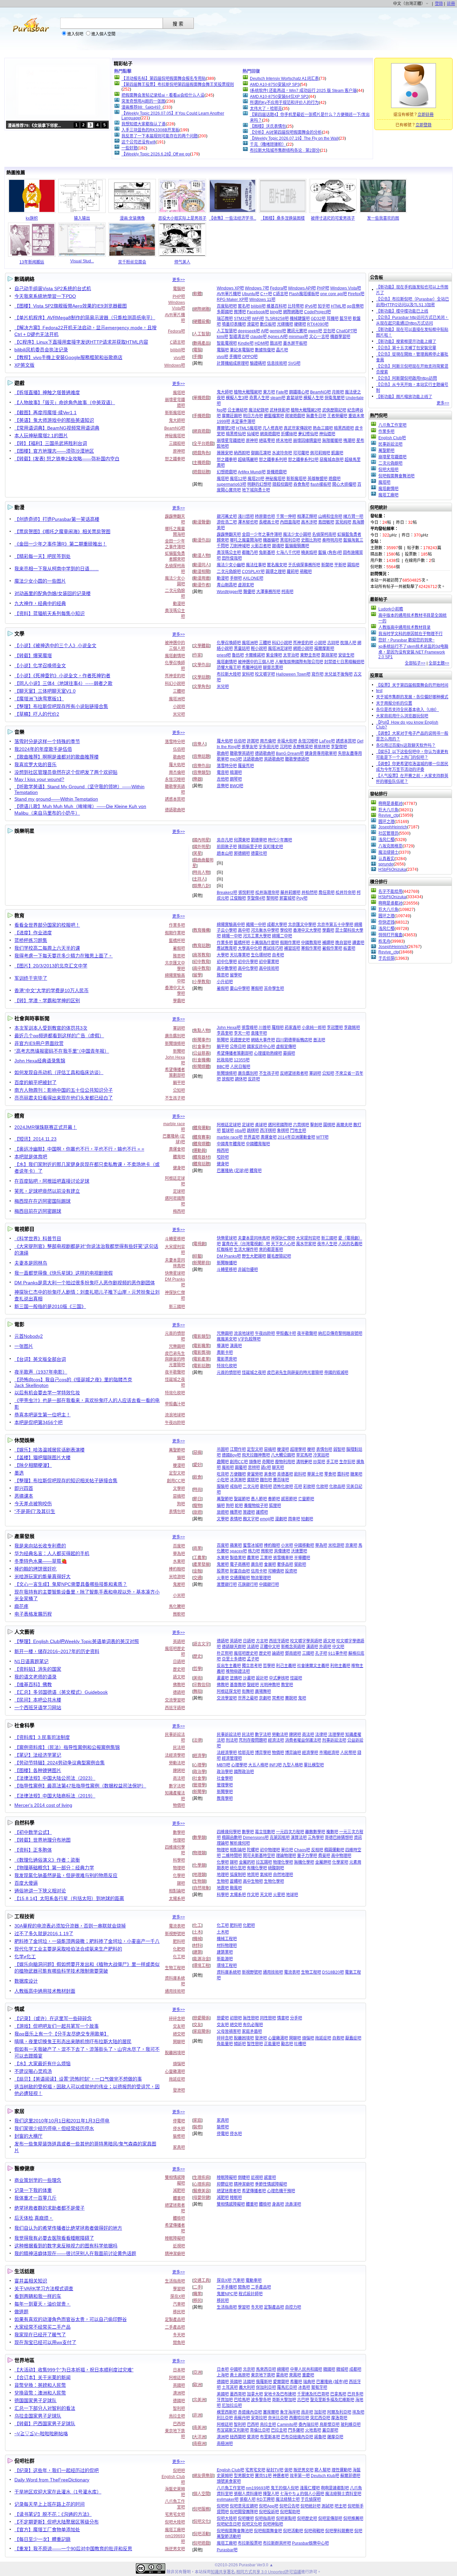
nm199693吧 (258, 2488)
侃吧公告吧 (289, 2506)
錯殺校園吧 (282, 484)
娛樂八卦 (201, 886)
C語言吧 (177, 342)
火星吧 (279, 1895)
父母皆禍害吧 (229, 2031)
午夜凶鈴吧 (175, 1423)
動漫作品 (201, 540)
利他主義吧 (340, 1666)
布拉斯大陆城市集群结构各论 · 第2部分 (285, 150)
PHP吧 (179, 297)
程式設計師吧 (251, 2294)
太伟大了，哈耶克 (266, 109)
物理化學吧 (283, 1862)
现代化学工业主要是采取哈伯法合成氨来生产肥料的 (68, 1949)
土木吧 (223, 1932)
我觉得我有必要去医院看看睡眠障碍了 (54, 2238)
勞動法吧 (177, 1763)
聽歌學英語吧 (242, 753)
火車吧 (223, 1578)
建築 (197, 1952)
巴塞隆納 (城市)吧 (332, 2382)
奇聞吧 (268, 1462)
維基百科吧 (277, 306)
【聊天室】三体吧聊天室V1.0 (45, 691)
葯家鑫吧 (293, 1028)
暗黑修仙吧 (236, 434)
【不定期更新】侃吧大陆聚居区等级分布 (57, 2522)
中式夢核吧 (279, 1678)
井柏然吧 (309, 893)
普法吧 (319, 1040)
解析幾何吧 (240, 1843)
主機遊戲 (201, 463)
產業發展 (201, 1564)
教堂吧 (287, 1685)
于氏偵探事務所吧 (304, 565)
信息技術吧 (277, 363)
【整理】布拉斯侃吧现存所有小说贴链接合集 (61, 706)
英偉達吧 (282, 1551)
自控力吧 (293, 2307)
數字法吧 (177, 1786)
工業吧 (266, 1558)
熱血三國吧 (323, 428)
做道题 (21, 2312)
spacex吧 (238, 1551)
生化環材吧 (261, 955)
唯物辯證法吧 (238, 1671)
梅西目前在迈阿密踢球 (38, 1211)
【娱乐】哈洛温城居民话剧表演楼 (50, 1450)
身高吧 (278, 2204)
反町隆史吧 (273, 847)
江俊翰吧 (238, 898)
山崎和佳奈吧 (330, 516)
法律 (197, 1740)
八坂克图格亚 (390, 846)
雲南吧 (282, 2375)
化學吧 (179, 1876)
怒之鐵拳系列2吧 (303, 460)
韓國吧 (329, 2369)
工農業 (199, 1558)
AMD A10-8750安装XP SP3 (275, 85)
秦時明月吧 (332, 540)
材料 (197, 1946)
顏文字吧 (251, 1519)
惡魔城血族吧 (332, 460)
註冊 (451, 4)
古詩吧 (333, 643)
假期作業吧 (175, 933)
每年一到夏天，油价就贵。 (42, 2304)
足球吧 (179, 1191)
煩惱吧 (179, 2064)
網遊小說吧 (303, 649)
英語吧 (179, 1642)
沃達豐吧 (299, 1551)
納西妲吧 (242, 453)
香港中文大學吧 (307, 930)
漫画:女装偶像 (132, 218)
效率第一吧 (300, 2476)
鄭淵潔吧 (329, 655)
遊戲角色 (201, 453)
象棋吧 (283, 1131)
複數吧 (332, 1832)
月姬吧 (338, 392)
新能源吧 (225, 1959)
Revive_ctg (389, 815)
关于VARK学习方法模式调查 (44, 2289)
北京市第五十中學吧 (335, 925)
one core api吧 (334, 294)
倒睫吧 (244, 2178)
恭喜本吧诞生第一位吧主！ (42, 1415)
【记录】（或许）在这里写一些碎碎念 (53, 2018)
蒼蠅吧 (236, 1881)
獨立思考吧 (252, 1666)
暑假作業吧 (332, 948)
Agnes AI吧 (278, 337)
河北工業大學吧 (257, 936)
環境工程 (201, 1966)
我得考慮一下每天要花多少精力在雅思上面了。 (64, 956)
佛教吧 (179, 1685)
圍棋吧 (329, 1125)
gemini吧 (278, 331)
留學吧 (236, 975)
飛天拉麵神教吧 (256, 1455)
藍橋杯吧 (177, 941)
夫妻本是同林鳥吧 (254, 1238)
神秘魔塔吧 (175, 436)
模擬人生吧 (313, 398)
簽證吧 (249, 1512)
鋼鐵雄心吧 (299, 392)
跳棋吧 (253, 1131)
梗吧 (311, 1449)
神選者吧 (281, 2476)
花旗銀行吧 (248, 1585)
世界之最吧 (248, 1698)
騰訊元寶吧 (297, 331)
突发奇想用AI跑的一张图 (143, 101)
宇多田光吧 (269, 747)
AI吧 (265, 331)
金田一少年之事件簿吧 (262, 535)
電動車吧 (254, 2280)
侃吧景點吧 (286, 2519)
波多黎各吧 (261, 2400)
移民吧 (179, 2312)
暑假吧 (179, 948)
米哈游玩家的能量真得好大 (42, 1576)
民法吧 (179, 1748)
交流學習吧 (175, 1700)
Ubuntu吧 (251, 294)
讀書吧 (358, 943)
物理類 (199, 1853)
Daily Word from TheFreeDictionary (52, 2480)
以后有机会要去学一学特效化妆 (47, 1393)
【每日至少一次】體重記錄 (42, 2539)
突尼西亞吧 (320, 2418)
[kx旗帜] (32, 212)
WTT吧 (322, 1137)
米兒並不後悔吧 (339, 674)
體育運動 (201, 1128)
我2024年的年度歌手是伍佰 (43, 749)
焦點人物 (201, 1031)
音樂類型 (201, 773)
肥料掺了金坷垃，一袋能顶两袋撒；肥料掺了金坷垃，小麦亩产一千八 (87, 1941)
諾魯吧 (320, 2437)
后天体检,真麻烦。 (34, 2218)
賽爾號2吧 (226, 428)
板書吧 (349, 948)
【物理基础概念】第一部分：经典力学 (54, 1868)
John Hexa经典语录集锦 (40, 1061)
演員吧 (236, 1346)
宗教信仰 (201, 1685)
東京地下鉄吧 (263, 2375)
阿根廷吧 (177, 2378)
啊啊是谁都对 (390, 804)
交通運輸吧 (240, 1578)
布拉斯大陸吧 (229, 674)
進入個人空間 (103, 34)
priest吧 (224, 655)
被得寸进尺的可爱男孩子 (333, 218)
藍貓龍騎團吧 (297, 546)
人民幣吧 (348, 1753)
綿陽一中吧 (232, 936)
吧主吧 (341, 2506)
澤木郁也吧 (248, 522)
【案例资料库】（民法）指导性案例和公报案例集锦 (67, 1747)
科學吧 (179, 1860)
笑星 (197, 853)
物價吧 (179, 1805)
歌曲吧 (179, 757)
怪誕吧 (296, 1678)
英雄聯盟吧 (317, 479)
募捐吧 (289, 1053)
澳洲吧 (179, 2393)
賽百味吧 (281, 1480)
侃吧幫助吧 (290, 2512)
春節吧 (274, 1499)
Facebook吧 (258, 312)
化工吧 (179, 1957)
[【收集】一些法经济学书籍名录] (233, 212)
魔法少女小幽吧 (231, 565)
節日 (197, 1499)
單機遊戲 (201, 398)
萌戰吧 (306, 572)
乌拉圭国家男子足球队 (38, 2416)
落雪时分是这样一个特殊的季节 (47, 741)
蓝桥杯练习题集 (31, 940)
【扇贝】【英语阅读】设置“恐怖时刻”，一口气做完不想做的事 (78, 2079)
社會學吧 (225, 1778)
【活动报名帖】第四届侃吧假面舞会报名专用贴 (164, 79)
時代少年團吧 (280, 840)
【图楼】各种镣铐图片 (38, 1770)
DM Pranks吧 (229, 1256)
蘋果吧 (236, 1545)
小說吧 (179, 707)
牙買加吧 (225, 2400)
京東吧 (351, 1545)
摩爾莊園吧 (232, 416)
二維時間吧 (232, 1856)
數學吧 (179, 1833)
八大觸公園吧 (283, 1455)
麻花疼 (21, 1606)
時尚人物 (201, 872)
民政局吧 (225, 1060)
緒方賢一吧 (353, 516)
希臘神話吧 (252, 668)
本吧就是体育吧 (31, 1157)
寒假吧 (257, 988)
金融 (197, 1571)
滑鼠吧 (253, 324)
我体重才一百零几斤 (35, 2198)
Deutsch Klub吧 (325, 2476)
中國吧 (236, 2369)
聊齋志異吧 (273, 668)
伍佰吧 (179, 749)
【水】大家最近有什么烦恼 (42, 2064)
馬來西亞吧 (266, 2369)
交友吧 (179, 2026)
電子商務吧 (240, 1564)
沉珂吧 (286, 747)
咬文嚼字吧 (265, 674)
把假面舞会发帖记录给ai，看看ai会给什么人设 (163, 95)
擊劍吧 (316, 1125)
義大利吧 (247, 2387)
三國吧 (308, 1653)
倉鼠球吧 (294, 398)
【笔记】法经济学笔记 (38, 1755)
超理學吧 (298, 1449)
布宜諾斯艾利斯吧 (233, 2430)
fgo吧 (222, 410)
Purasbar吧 (227, 2550)
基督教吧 (238, 1685)
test (379, 691)
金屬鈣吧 (247, 1862)
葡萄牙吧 (319, 2387)
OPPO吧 (250, 357)
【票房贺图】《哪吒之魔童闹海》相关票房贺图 (62, 532)
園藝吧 (241, 1468)
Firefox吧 (356, 294)
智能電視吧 (227, 343)
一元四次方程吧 (290, 1832)
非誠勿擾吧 (248, 1270)
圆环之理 (386, 822)
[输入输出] (82, 212)
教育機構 (201, 930)
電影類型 (201, 1336)
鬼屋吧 (179, 1585)
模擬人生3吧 (237, 398)
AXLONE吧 (253, 578)
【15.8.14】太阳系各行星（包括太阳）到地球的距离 (69, 1898)
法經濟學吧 (175, 1755)
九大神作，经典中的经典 (40, 603)
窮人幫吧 (323, 2470)
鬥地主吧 (298, 1131)
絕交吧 (179, 2034)
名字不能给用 (390, 892)
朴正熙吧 (225, 1653)
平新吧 (340, 565)
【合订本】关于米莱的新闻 (42, 2377)
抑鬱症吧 (225, 2184)
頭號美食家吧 (229, 2481)
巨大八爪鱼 (388, 810)
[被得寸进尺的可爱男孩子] (333, 212)
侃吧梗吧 (246, 2519)
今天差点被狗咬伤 (33, 1504)
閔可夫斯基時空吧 (259, 1856)
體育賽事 (201, 1137)
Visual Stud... (82, 261)
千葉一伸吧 (286, 516)
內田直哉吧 (290, 522)
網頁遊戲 (201, 431)
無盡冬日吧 (316, 416)
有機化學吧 (257, 1868)
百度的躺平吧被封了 (35, 1082)
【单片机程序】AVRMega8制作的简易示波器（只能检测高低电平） (85, 318)
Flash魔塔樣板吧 (304, 294)
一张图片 (24, 1346)
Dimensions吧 (256, 1838)
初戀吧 (236, 2018)
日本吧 (179, 2370)
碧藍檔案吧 (274, 416)
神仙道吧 (327, 434)
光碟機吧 (285, 324)
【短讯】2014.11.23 (35, 1139)
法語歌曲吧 (253, 759)
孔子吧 (321, 1653)
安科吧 (248, 674)
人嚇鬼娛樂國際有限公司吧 (299, 662)
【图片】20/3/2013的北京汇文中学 (51, 966)
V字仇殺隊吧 (249, 1339)
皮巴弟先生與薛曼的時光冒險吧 (175, 1359)
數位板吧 (268, 324)
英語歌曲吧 (274, 759)
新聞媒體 (201, 1067)
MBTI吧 (223, 1765)
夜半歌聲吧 (175, 1372)
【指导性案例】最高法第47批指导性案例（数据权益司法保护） (80, 1786)
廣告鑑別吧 (175, 1036)
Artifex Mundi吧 (252, 472)
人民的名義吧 (350, 1244)
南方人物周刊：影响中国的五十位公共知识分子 (64, 1090)
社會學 (199, 1778)
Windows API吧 (302, 288)
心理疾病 (201, 2184)
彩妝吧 (309, 1487)
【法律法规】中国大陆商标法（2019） (55, 1796)
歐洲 (197, 2385)
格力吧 (254, 1551)
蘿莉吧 (293, 572)
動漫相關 (201, 572)
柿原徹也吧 (265, 516)
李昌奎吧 (225, 1033)
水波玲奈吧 (282, 453)
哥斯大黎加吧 (284, 2400)
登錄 (439, 4)
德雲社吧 (259, 853)
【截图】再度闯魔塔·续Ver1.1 (45, 413)
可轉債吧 (276, 1571)
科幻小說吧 (175, 684)
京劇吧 (265, 1698)
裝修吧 (179, 2136)
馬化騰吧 (177, 1607)
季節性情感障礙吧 (271, 2184)
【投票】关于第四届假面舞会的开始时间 (412, 685)
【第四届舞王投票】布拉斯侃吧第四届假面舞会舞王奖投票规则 (178, 85)
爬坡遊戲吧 (295, 416)
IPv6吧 (311, 306)
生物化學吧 (274, 1881)
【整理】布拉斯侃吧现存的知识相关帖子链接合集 (66, 1481)
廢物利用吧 (285, 1462)
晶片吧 (282, 350)
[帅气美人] (182, 255)
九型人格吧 (293, 1765)
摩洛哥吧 (339, 2418)
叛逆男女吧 (175, 2549)
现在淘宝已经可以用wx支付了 (45, 2342)
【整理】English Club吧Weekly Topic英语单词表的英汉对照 (77, 1641)
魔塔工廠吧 (175, 2530)
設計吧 (262, 1678)
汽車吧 (179, 2304)
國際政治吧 (244, 1772)
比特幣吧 (296, 306)
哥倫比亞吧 (260, 2430)
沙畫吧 (249, 1678)
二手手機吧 (227, 2287)
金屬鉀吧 (323, 1862)
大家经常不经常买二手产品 (42, 2327)
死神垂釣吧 (175, 676)
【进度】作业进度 (33, 933)
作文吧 (253, 1895)
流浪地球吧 (175, 1415)
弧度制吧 (238, 1875)
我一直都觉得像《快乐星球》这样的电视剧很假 (64, 1273)
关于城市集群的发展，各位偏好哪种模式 (412, 697)
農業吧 (253, 1558)
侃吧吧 (179, 2471)
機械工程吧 (227, 1939)
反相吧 (317, 1850)
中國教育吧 (311, 943)
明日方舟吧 (253, 416)
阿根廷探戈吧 (229, 1691)
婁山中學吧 (240, 988)
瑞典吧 (309, 2382)
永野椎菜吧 (303, 747)
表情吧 (236, 1519)
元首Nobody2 (29, 1336)
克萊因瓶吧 (280, 1838)
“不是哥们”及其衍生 (35, 1511)
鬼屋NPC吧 (227, 2294)
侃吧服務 (201, 2509)
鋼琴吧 (236, 779)
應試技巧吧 (273, 948)
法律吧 (321, 1735)
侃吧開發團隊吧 (244, 2512)
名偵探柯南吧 (324, 535)
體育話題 (201, 1164)
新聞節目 (201, 1263)
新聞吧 (179, 1051)
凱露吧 (337, 453)
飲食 (197, 1477)
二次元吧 (251, 1487)
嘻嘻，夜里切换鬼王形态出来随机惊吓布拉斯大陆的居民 (73, 2041)
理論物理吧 (286, 1856)
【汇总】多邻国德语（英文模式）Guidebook (61, 1692)
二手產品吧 (175, 2327)
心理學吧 (239, 1765)
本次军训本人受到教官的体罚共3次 (51, 1028)
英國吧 (179, 2385)
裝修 (197, 2127)
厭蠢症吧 (353, 2038)
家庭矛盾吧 (252, 2031)
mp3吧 (236, 759)
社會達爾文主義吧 (313, 1666)
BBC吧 (223, 1067)
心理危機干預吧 (281, 2191)
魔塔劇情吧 (175, 656)
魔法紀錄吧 (259, 410)
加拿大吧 (255, 2394)
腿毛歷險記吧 (279, 1256)
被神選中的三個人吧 (256, 662)
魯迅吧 (238, 655)
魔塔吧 (179, 393)
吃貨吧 (223, 1474)
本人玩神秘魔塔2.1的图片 (41, 436)
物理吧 (179, 1868)
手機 (197, 357)
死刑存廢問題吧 (253, 1740)
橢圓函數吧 (232, 1838)
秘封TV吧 (275, 2470)
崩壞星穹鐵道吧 (231, 441)
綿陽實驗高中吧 (231, 925)
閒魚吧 (179, 2343)
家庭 (197, 2120)
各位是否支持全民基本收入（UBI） (407, 710)
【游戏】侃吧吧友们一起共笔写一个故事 (57, 2026)
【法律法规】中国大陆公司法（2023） (55, 1778)
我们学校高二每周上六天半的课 (47, 948)
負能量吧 (225, 2044)
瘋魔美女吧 (227, 1339)
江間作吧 (238, 1449)
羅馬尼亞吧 (287, 2387)
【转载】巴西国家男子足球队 (45, 2424)
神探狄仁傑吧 (283, 1238)
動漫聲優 (201, 522)
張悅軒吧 (246, 893)
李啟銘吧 (352, 1028)
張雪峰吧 (250, 1028)
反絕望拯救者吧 (294, 1073)
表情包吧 (177, 1512)
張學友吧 (250, 747)
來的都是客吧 (271, 1250)
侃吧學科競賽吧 (339, 2531)
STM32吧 (242, 319)
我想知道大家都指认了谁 (144, 124)
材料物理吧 (227, 1946)
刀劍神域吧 (240, 546)
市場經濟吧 (329, 1753)
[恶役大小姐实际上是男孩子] (182, 212)
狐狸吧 (275, 1506)
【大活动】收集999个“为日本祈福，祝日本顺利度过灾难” (74, 2370)
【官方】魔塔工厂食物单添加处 (47, 2530)
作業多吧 (177, 925)
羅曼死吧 (246, 766)
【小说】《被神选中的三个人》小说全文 (55, 646)
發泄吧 (179, 2090)
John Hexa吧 (229, 1028)
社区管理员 (388, 833)
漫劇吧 (281, 1519)
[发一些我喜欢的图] (383, 212)
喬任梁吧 (327, 893)
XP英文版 (24, 365)
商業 (197, 1548)
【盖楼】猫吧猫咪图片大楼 (42, 1457)
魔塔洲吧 (177, 699)
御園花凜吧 (261, 453)
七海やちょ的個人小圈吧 (302, 2494)
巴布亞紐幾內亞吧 (297, 2437)
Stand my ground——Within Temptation (56, 799)
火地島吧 (313, 2430)
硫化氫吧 (238, 1868)
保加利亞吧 (266, 2387)
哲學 (197, 1669)
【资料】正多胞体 (33, 1850)
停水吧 (179, 2129)
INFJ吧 (276, 1765)
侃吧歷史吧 (307, 2519)
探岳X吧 (178, 2297)
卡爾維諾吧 (255, 655)
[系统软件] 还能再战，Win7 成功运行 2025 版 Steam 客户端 (303, 91)
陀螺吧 (253, 1850)
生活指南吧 (175, 2281)
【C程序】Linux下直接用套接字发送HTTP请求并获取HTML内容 (81, 342)
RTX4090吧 (318, 324)
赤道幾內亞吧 (250, 2412)
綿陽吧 (283, 2369)
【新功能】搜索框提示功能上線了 (406, 342)
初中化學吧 (227, 962)
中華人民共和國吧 (306, 2369)
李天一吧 (242, 1033)
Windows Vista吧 (346, 288)
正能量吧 (272, 2044)
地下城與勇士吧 (256, 490)
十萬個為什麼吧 (265, 943)
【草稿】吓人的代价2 (37, 714)
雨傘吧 (294, 1519)
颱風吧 (236, 1888)
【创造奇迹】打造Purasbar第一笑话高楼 (57, 519)
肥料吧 (179, 1942)
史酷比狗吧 (311, 540)
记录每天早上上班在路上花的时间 (50, 2504)
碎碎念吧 (177, 2019)
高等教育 (201, 955)
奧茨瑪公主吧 (229, 553)
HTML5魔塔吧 (249, 428)
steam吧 (278, 398)
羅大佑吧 (177, 765)
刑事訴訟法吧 (334, 1740)
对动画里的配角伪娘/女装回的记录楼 (53, 593)
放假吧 (228, 1079)
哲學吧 (269, 1666)
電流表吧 (177, 1926)
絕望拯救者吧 (229, 2191)
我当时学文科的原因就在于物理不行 (410, 634)
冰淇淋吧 (238, 1480)
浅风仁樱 (386, 840)
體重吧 (179, 2198)
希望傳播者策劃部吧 (235, 1053)
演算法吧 (299, 1838)
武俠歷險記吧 (334, 410)
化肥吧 (179, 1949)
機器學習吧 (340, 337)
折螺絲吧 (289, 434)
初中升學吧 (248, 962)
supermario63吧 (232, 484)
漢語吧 (312, 1647)
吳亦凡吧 (225, 840)
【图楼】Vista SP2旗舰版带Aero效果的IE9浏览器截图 (71, 306)
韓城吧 (342, 2369)
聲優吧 (249, 592)
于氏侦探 (386, 958)
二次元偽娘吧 (229, 572)
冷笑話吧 (321, 1455)
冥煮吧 (278, 1698)
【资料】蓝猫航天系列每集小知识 (50, 613)
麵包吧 (266, 1480)
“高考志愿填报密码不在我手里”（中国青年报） (62, 1051)
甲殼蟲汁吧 (175, 1404)
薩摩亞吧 (335, 2437)
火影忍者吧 (261, 546)
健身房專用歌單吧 (321, 753)
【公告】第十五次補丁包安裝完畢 (406, 348)
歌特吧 (266, 1487)
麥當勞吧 (255, 1474)
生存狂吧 (347, 1462)
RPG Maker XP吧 (233, 300)
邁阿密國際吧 (280, 1125)
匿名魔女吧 (277, 565)
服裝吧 (223, 1487)
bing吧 (276, 312)
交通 (197, 1578)
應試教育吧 (227, 948)
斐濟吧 (253, 2437)
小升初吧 (225, 982)
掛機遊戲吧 (277, 472)
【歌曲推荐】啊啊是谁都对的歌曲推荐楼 (57, 757)
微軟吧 (179, 1614)
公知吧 (179, 1090)
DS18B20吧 (333, 1972)
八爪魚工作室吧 (231, 2488)
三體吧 (179, 691)
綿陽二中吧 (282, 936)
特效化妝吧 (175, 1393)
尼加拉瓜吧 (232, 2406)
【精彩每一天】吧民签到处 (42, 556)
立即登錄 (424, 125)
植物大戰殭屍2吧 (306, 410)
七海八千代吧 (288, 553)
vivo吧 (179, 358)
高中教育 (201, 968)
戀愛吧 (223, 2018)
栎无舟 (384, 941)
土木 (197, 1932)
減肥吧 (179, 2191)
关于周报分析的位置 (394, 703)
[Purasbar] (30, 31)
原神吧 (179, 451)
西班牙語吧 (175, 1708)
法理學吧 (336, 1735)
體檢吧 (179, 2218)
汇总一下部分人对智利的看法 (45, 2408)
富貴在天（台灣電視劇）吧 (246, 1244)
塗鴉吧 (236, 1678)
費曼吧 (324, 1856)
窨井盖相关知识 (31, 2281)
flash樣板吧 (321, 484)
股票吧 (223, 1571)
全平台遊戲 (203, 444)
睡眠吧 (236, 2198)
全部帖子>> (415, 663)
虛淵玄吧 (246, 585)
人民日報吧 (240, 1067)
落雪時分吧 (175, 742)
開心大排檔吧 (344, 484)
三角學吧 (316, 1838)
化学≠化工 (25, 1957)
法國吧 (249, 2382)
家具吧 (179, 2147)
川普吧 (265, 1028)
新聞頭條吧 (175, 1044)
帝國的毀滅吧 (336, 1373)
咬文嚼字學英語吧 (306, 1641)
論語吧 (278, 1653)
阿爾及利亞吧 (339, 2412)
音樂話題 (201, 756)
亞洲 (197, 2372)
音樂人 (199, 744)
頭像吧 (255, 1462)
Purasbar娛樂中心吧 (310, 2543)
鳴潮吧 (349, 441)
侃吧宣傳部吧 (330, 2519)
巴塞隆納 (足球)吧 (233, 1171)
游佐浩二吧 (227, 522)
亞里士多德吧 (234, 1659)
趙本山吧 (225, 853)
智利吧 (179, 2409)
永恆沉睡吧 (175, 780)
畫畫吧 (223, 1678)
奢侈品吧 (285, 1564)
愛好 (197, 1465)
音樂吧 (223, 786)
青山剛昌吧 (227, 585)
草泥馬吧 (304, 1455)
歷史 (197, 1656)
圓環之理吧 (276, 572)
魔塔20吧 (256, 479)
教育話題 (201, 946)
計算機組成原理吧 (233, 363)
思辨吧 (254, 1468)
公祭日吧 (238, 1047)
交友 (197, 2025)
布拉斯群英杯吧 (277, 2543)
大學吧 (223, 955)
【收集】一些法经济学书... (233, 218)
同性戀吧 (268, 2018)
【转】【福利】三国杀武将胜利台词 (51, 443)
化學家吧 (340, 1862)
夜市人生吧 (327, 1244)
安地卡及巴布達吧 (280, 2394)
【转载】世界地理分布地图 (42, 1840)
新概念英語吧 (293, 1647)
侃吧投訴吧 (269, 2512)
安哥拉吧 (259, 2418)
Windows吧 (175, 365)
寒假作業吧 (311, 948)
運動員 (199, 1151)
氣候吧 (266, 1875)
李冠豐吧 (335, 1028)
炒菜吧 (319, 1462)
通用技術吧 (175, 1991)
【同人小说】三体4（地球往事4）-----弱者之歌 (63, 683)
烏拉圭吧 (177, 2416)
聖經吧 (253, 1685)
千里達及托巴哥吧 (313, 2394)
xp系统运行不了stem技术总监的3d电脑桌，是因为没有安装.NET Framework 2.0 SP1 (413, 652)
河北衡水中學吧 (265, 930)
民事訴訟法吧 (229, 1735)
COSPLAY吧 (253, 572)
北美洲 (199, 2400)
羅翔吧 (278, 1028)
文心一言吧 (319, 337)
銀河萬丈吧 (227, 516)
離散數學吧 (315, 1832)
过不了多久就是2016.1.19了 (44, 1934)
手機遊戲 (201, 416)
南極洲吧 (225, 2444)
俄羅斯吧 (264, 2382)
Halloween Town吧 (293, 674)
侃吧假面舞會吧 (268, 2531)
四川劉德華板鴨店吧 (294, 1040)
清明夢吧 (304, 1462)
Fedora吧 (176, 331)
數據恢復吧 (265, 350)
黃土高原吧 (240, 2375)
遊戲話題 (201, 472)
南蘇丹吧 (242, 2418)
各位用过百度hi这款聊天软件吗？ (406, 745)
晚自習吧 (343, 943)
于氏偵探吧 (311, 2499)
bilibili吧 (178, 350)
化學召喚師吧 (229, 643)
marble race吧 (230, 1137)
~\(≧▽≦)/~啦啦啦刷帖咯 (41, 2434)
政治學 (199, 1772)
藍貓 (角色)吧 (330, 553)
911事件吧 (338, 1653)
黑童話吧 (242, 649)
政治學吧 (225, 1772)
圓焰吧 (353, 565)
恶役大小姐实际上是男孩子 (182, 218)
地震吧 (223, 1888)
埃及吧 (358, 2412)
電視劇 (199, 1244)
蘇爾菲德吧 (350, 2476)
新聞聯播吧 (227, 1263)
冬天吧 (179, 2335)
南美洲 (199, 2428)
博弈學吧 (263, 1753)
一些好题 (129, 148)
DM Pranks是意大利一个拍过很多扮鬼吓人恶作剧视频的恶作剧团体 (85, 1283)
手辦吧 (236, 578)
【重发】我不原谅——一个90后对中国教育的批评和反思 (73, 2549)
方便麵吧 (238, 1474)
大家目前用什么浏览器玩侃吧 (402, 716)
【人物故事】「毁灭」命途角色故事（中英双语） (65, 402)
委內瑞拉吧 (308, 2425)
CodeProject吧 (317, 312)
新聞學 (199, 1792)
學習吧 (179, 2289)
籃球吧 (228, 1131)
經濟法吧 (276, 1740)
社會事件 (201, 1047)
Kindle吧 (246, 343)
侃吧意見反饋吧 (244, 2506)
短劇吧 (307, 1519)
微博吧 (240, 312)
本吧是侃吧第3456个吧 (38, 1422)
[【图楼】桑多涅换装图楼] (283, 212)
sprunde (386, 864)
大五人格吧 (258, 1765)
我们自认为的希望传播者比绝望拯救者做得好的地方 (68, 2228)
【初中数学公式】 (33, 1832)
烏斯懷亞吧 (330, 2425)
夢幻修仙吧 (308, 434)
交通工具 (201, 2280)
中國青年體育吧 (231, 1144)
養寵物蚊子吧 (256, 1506)
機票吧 (236, 1512)
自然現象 (201, 1888)
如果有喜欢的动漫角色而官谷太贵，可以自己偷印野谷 (71, 2319)
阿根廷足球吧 (229, 1125)
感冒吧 (270, 2178)
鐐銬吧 (179, 1771)
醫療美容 (201, 2191)
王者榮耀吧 (337, 416)
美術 (197, 1678)
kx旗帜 (32, 218)
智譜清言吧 (239, 337)
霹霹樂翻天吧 (229, 535)
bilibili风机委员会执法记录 (41, 350)
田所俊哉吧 (232, 558)
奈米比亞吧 (278, 2418)
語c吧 (266, 1468)
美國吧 (223, 2394)
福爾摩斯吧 (324, 649)
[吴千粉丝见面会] (132, 255)
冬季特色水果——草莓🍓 (41, 1561)
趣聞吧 (223, 1462)
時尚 (197, 1490)
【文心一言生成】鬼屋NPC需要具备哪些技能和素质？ (71, 1584)
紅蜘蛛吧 (225, 1250)
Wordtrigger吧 (230, 592)
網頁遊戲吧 (270, 434)
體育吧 (179, 1157)
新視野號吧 (175, 1934)
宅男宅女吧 (175, 2514)
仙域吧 (253, 434)
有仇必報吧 (253, 2025)
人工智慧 (201, 334)
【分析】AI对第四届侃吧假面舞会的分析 (286, 132)
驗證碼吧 (258, 363)
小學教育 (201, 982)
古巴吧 (303, 2400)
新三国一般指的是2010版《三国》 (50, 1306)
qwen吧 (315, 331)
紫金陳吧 (274, 655)
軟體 (197, 294)
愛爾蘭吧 (281, 2382)
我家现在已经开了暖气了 (40, 2335)
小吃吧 (223, 1480)
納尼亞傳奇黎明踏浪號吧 (340, 1333)
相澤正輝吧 (307, 516)
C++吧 (266, 294)
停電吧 (179, 2121)
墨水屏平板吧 (295, 343)
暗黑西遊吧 (344, 428)
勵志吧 (287, 2044)
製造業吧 (238, 1558)
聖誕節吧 (242, 1499)
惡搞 (197, 1452)
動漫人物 (201, 556)
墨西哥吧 (238, 2394)
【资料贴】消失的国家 (38, 1669)
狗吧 (181, 1504)
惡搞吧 (179, 1496)
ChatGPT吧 (347, 331)
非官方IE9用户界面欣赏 (39, 1043)
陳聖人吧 (271, 2494)
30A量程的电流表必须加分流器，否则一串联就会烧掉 (70, 1926)
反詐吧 (254, 1079)
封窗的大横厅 (28, 2136)
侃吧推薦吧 (353, 2519)
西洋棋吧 (268, 1131)
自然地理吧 (283, 1875)
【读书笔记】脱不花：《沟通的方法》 (53, 2514)
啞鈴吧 (223, 1157)
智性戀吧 (255, 2044)
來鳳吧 (295, 2375)
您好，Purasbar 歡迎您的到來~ (406, 640)
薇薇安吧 (225, 453)
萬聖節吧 (177, 1450)
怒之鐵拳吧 (175, 459)
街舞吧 (248, 1691)
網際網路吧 (293, 312)
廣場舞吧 (263, 1691)
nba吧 (240, 1131)
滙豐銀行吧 (227, 1585)
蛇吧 (239, 1506)
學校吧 (286, 930)
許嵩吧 (253, 741)
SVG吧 (294, 363)
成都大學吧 (277, 925)
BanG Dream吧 (290, 753)
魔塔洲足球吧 (280, 649)
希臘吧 (296, 2382)
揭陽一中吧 (256, 925)
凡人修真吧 (273, 428)
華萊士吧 (315, 1474)
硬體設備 (201, 322)
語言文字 (201, 1644)
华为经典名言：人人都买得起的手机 (52, 1553)
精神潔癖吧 (175, 2254)
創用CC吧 (176, 1481)
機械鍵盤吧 (300, 319)
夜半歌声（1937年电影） (41, 1372)
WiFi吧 (258, 319)
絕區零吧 (267, 441)
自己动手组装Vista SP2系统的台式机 (53, 288)
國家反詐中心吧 (261, 1047)
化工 (197, 1925)
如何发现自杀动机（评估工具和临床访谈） (59, 1072)
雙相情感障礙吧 (231, 2204)
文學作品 (201, 665)
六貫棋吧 (301, 1125)
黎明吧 (272, 898)
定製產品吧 (175, 2320)
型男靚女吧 (244, 2476)
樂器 (197, 779)
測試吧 (328, 2506)
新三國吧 (177, 1307)
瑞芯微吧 (225, 319)
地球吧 (292, 1895)
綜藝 (197, 1256)
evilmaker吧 (228, 2499)
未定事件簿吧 (243, 422)
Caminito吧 (287, 2425)
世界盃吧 (252, 1137)
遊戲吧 (335, 479)
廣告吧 (257, 1564)
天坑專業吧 (240, 955)
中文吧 (338, 1647)
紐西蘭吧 (238, 2437)
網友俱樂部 (203, 2476)
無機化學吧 (304, 1862)
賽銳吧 (291, 1698)
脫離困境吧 (175, 2053)
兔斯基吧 (267, 553)
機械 (197, 1939)
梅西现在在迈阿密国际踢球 (42, 1201)
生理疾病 (201, 2178)
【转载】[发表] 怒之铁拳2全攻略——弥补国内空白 (67, 459)
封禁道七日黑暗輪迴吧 (344, 662)
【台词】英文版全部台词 (40, 1359)
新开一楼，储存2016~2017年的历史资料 (57, 1651)
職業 (197, 2294)
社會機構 (201, 1060)
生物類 (199, 1881)
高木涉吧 (309, 522)
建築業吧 (225, 1952)
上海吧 (223, 2375)
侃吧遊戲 (201, 2543)
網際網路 (201, 309)
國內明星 (201, 840)
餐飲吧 (300, 1564)
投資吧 (291, 1571)
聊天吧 (278, 1468)
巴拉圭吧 (279, 2430)
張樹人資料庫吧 (248, 2494)
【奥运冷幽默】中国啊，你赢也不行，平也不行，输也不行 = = (79, 1149)
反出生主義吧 (229, 1666)
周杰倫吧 (177, 773)
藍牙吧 (346, 319)
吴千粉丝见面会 (132, 262)
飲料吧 (300, 1474)
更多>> (179, 280)
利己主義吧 (286, 1666)
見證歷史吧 (240, 1040)
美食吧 (270, 1474)
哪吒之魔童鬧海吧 (246, 540)
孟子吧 (253, 1659)
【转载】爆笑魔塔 (33, 656)
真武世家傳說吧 (298, 428)
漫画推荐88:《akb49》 (142, 107)
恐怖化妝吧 (283, 1487)
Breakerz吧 (227, 893)
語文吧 (179, 1677)
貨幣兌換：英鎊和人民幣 (40, 2385)
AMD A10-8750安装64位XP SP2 (279, 97)
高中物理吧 (341, 1856)
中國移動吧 (304, 1545)
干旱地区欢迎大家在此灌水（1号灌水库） (58, 2492)
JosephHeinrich (393, 827)
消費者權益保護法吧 (303, 1740)
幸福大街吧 (287, 741)
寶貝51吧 (263, 2476)
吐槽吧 (300, 2044)
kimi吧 (222, 337)
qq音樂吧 (355, 306)
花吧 (298, 1487)
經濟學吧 (310, 1753)
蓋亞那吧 (330, 2430)
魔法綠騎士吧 (288, 2499)
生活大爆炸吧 (246, 1250)
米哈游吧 (177, 1577)
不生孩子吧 (175, 1098)
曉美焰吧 (309, 553)
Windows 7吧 (257, 288)
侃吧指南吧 (265, 2519)
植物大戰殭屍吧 (248, 392)
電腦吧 (179, 289)
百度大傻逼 (26, 1883)
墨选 (19, 1473)
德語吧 (179, 1692)
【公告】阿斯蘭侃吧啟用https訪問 (406, 378)
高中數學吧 (227, 968)
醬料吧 (343, 1474)
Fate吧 (282, 392)
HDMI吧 (262, 343)
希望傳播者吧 (254, 2191)
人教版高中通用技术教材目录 (404, 627)
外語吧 (325, 1647)
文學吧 (179, 1489)
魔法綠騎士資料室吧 (343, 2494)
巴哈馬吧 (242, 2400)
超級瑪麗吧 (248, 460)
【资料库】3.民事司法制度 (42, 1737)
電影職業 (201, 1346)
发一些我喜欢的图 (383, 218)
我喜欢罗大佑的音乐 (35, 765)
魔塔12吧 (238, 479)
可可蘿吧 (301, 453)
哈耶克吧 (246, 1753)
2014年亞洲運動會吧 (296, 1137)
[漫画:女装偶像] (132, 212)
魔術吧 (228, 1468)
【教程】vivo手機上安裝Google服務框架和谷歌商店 (68, 357)
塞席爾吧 (271, 2412)
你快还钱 (386, 922)
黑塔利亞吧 (290, 540)
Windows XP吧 (230, 288)
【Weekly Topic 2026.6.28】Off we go (156, 154)
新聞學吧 (225, 1792)
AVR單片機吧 (229, 294)
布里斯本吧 (270, 2437)
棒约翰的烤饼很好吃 (35, 1569)
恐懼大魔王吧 (229, 668)
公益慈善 (201, 1053)
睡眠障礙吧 (175, 2238)
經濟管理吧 (232, 1758)
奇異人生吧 (259, 398)
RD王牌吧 (266, 2499)
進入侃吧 (75, 34)
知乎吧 (324, 306)
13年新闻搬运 (32, 262)
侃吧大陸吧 (175, 2522)
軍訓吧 (179, 1028)
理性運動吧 (342, 2470)
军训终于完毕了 (31, 978)
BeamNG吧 (175, 428)
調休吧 (241, 1079)
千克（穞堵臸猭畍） (268, 144)
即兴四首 (24, 1488)
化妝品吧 (337, 1487)
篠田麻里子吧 (250, 847)
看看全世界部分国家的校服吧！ (47, 925)
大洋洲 (199, 2437)
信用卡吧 (259, 1571)
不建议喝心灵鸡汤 (33, 2071)
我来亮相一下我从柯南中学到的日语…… (57, 569)
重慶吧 (308, 2375)
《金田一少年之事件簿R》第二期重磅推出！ (61, 544)
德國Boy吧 (231, 1455)
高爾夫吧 (344, 1125)
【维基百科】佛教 (33, 1684)
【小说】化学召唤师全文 (40, 666)
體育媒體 (201, 1144)
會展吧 (270, 1564)
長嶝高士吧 (269, 522)
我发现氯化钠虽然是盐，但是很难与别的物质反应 (66, 1875)
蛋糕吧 (253, 1480)
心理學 (199, 1765)
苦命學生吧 (274, 988)
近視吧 (179, 2246)
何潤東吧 (242, 840)
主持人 (199, 879)
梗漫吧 (179, 1466)
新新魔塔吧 (175, 413)
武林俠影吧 (280, 410)
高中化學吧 (248, 968)
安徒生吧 (346, 655)
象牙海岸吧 (290, 2412)
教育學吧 (225, 1798)
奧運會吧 (177, 1149)
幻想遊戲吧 (227, 472)
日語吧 (179, 1662)
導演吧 (223, 1346)
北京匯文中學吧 (302, 925)
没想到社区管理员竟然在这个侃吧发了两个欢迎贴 (66, 772)
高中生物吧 (253, 1881)
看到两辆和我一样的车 (38, 2296)
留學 (197, 975)
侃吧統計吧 (310, 2506)
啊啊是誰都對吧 (335, 2488)
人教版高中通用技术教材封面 (45, 1991)
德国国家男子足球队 (35, 2401)
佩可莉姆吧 (320, 453)
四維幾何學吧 (229, 1832)
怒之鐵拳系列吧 (273, 460)
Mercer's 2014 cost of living (43, 1805)
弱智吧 (339, 1449)
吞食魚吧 (301, 484)
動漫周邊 (201, 578)
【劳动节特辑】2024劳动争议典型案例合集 (60, 1763)
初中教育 (201, 962)
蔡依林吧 (322, 747)
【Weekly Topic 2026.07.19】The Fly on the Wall (294, 138)
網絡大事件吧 (263, 1040)
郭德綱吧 (242, 853)
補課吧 (328, 943)
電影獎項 (201, 1353)
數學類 (199, 1838)
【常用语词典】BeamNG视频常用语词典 (57, 428)
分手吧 (296, 2018)
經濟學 (199, 1756)
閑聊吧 (179, 2042)
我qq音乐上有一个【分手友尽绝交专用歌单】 (62, 2034)
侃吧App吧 (269, 2506)
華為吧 (179, 1554)
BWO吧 (237, 786)
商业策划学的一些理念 (38, 2180)
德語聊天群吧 (234, 1647)
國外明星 (201, 847)
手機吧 (235, 357)
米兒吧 (179, 714)
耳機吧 (333, 319)
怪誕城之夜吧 (254, 1373)
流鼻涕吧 (293, 2204)
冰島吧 (304, 2387)
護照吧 (262, 1512)
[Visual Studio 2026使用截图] (82, 255)
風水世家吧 (306, 1244)
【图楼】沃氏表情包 (268, 126)
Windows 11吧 (262, 300)
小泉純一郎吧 (314, 1028)
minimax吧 (298, 337)
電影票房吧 (227, 1359)
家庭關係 (201, 2031)
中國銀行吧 (269, 1585)
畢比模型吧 (314, 1765)
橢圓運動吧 (334, 1850)
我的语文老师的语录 (35, 1677)
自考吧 (278, 955)
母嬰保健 (201, 2198)
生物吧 (223, 1881)
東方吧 (269, 392)
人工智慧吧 (227, 331)
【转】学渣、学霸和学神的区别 (47, 1001)
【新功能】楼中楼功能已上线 (402, 311)
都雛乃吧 (250, 553)
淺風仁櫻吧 (310, 2488)
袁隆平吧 (259, 1033)
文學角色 (201, 687)
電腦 (197, 350)
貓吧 (181, 1458)
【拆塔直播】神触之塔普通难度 (47, 392)
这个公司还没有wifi (139, 142)
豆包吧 (329, 331)
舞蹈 (197, 1691)
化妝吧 (322, 1487)
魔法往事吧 (256, 565)
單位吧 (287, 1850)
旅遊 (197, 1512)
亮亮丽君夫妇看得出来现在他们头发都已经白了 (64, 1098)
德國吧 (179, 2401)
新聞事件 (201, 1040)
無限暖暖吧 (332, 441)
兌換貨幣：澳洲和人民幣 (40, 2393)
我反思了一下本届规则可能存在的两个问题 (160, 136)
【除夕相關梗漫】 (33, 1465)
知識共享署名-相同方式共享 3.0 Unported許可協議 (256, 2572)
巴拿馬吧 (338, 2394)
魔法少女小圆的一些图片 (40, 581)
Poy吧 (302, 898)
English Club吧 (231, 2470)
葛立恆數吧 (265, 1832)
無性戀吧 (251, 2018)
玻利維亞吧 (351, 2425)
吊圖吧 (223, 1449)
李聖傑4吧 (256, 898)
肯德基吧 (285, 1474)
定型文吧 (177, 1473)
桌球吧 (261, 1125)
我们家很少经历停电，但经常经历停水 (54, 2128)
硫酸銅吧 (276, 1868)
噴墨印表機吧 (234, 324)
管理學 (199, 1785)
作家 (197, 655)
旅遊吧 (223, 1512)
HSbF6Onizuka (392, 869)
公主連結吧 (238, 410)
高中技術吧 (269, 968)
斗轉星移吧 (175, 1239)
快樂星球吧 (175, 1273)
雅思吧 (179, 956)
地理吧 (179, 1840)
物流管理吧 (261, 1578)
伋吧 (288, 2470)
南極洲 (199, 2444)
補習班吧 (292, 948)
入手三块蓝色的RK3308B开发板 (150, 130)
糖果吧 (356, 1474)
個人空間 (201, 2494)
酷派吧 (276, 343)
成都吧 (355, 2369)
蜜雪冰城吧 (253, 1545)
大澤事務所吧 (268, 592)
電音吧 (223, 773)
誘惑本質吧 (175, 799)
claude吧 (258, 337)
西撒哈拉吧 (299, 2418)
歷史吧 (179, 1669)
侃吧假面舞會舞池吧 (235, 2531)
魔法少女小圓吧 (297, 535)
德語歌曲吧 (175, 810)
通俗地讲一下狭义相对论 (40, 1891)
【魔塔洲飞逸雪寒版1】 (39, 699)
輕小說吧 (259, 649)
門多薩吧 (296, 2430)
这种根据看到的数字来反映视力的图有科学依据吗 (66, 2246)
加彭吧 (320, 2412)
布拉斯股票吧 (250, 2543)
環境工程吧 (227, 1966)
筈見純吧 (343, 522)
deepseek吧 (249, 331)
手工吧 (332, 1462)
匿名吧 (244, 306)
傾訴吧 (240, 2044)
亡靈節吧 (306, 1499)
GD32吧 (318, 319)
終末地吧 (284, 441)
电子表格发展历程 (33, 1614)
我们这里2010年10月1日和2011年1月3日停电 (62, 2121)
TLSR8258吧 (277, 319)
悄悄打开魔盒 (390, 935)
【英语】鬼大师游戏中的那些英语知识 (54, 420)
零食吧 (330, 1474)
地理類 (199, 1875)
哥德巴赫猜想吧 (339, 1838)
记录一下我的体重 (33, 2190)
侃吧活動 (201, 2534)
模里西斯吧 (227, 2412)
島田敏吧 (326, 522)
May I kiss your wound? (39, 779)
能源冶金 (201, 1959)
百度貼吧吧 (227, 306)
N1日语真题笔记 (31, 1661)
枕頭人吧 (348, 643)
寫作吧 (317, 674)
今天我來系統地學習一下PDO (45, 296)
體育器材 (201, 1157)
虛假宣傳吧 (286, 1047)
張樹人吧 (248, 2499)
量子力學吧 (307, 1856)
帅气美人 (182, 262)
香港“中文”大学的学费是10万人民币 (52, 990)
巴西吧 (179, 2424)
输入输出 (82, 218)
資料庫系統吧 (229, 1972)
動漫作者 (201, 585)
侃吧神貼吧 (273, 2524)
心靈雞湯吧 (175, 2072)
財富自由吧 (240, 1571)
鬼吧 (302, 1698)
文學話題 (201, 677)
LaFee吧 (327, 741)
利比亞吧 (225, 2418)
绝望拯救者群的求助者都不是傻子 (50, 2208)
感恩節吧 (289, 1499)
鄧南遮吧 (293, 1653)
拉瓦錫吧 (264, 1862)
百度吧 (179, 1546)
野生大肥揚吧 (254, 1256)
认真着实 (386, 859)
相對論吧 (177, 1891)
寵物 (197, 1506)
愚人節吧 (259, 1499)
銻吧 (181, 1883)
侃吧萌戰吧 (314, 2531)
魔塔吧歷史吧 (246, 1653)
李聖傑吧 (339, 747)
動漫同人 (201, 565)
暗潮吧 (236, 773)
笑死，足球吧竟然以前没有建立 (47, 1191)
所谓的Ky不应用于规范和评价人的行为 (284, 103)
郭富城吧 (287, 898)
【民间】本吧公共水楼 (38, 1700)
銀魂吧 (278, 546)
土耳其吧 (230, 2387)
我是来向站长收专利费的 (40, 1546)
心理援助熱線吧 (268, 1053)
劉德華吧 (259, 840)
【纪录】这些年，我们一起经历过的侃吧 (57, 2470)
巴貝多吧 (355, 2394)
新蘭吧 (327, 565)
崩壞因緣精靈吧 (307, 441)
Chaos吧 (302, 1850)
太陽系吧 (177, 1899)
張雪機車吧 (283, 1558)
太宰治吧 (291, 655)
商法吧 (179, 1778)
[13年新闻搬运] (32, 255)
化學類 (199, 1865)
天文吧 (266, 1895)
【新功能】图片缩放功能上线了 (404, 397)
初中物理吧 (270, 1850)
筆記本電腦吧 (242, 350)
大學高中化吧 (250, 948)
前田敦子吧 (227, 847)
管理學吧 (225, 1785)
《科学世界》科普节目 (38, 1239)
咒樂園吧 (177, 1346)
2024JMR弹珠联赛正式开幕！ (46, 1127)
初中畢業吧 (269, 962)
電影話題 (201, 1366)
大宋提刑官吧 (308, 1238)
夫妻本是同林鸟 (31, 1263)
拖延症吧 (177, 2079)
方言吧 (262, 1641)
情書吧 (283, 2018)
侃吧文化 (201, 2522)
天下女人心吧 (283, 1244)
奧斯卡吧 (225, 1353)
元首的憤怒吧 (229, 1373)
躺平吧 (179, 1083)
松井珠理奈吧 (267, 893)
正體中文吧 (270, 1647)
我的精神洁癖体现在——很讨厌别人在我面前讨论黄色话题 (75, 2253)
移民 (197, 2301)
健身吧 (179, 1168)
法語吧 (253, 1647)
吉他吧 (223, 779)
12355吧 (242, 1060)
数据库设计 (26, 1981)
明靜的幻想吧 (259, 484)
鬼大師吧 (177, 421)
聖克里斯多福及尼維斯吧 (332, 2400)
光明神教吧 (270, 1685)
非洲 (197, 2415)
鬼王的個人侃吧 (285, 2488)
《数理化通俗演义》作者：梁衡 (47, 1860)
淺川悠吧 (246, 516)
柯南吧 (287, 592)
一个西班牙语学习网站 (38, 1708)
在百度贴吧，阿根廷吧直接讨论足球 (52, 1181)
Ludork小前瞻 (391, 609)
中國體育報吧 (258, 1144)
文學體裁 (201, 646)
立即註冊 (426, 115)
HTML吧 (338, 306)
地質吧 (253, 1875)
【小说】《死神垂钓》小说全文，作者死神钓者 (62, 676)
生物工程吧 (175, 1968)
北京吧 (249, 2369)
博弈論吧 (293, 1753)
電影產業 (201, 1359)
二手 (197, 2287)
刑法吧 (232, 1740)
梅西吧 (179, 1211)
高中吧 (244, 930)
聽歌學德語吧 (297, 759)
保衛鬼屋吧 (335, 398)
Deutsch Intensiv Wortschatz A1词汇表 (284, 79)
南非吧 (307, 2412)
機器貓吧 (271, 540)
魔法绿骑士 (388, 852)
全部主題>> (439, 663)
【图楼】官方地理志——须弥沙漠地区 (54, 451)
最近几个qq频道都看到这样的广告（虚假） (59, 1036)
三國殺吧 (177, 444)
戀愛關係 (201, 2018)
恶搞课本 (24, 1496)
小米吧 (179, 1596)
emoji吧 (267, 1519)
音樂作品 (201, 766)
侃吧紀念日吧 (229, 2524)
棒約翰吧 (177, 1569)
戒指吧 (236, 1487)
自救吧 (338, 2038)
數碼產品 (201, 343)
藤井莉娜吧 (290, 893)
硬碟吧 (300, 324)
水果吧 (179, 1561)
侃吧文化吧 (252, 2524)
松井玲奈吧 (346, 893)
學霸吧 (179, 1001)
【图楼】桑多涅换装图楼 (283, 218)
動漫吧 (179, 604)
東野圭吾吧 (310, 655)
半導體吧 (302, 1558)
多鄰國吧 (225, 312)
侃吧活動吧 (293, 2531)
